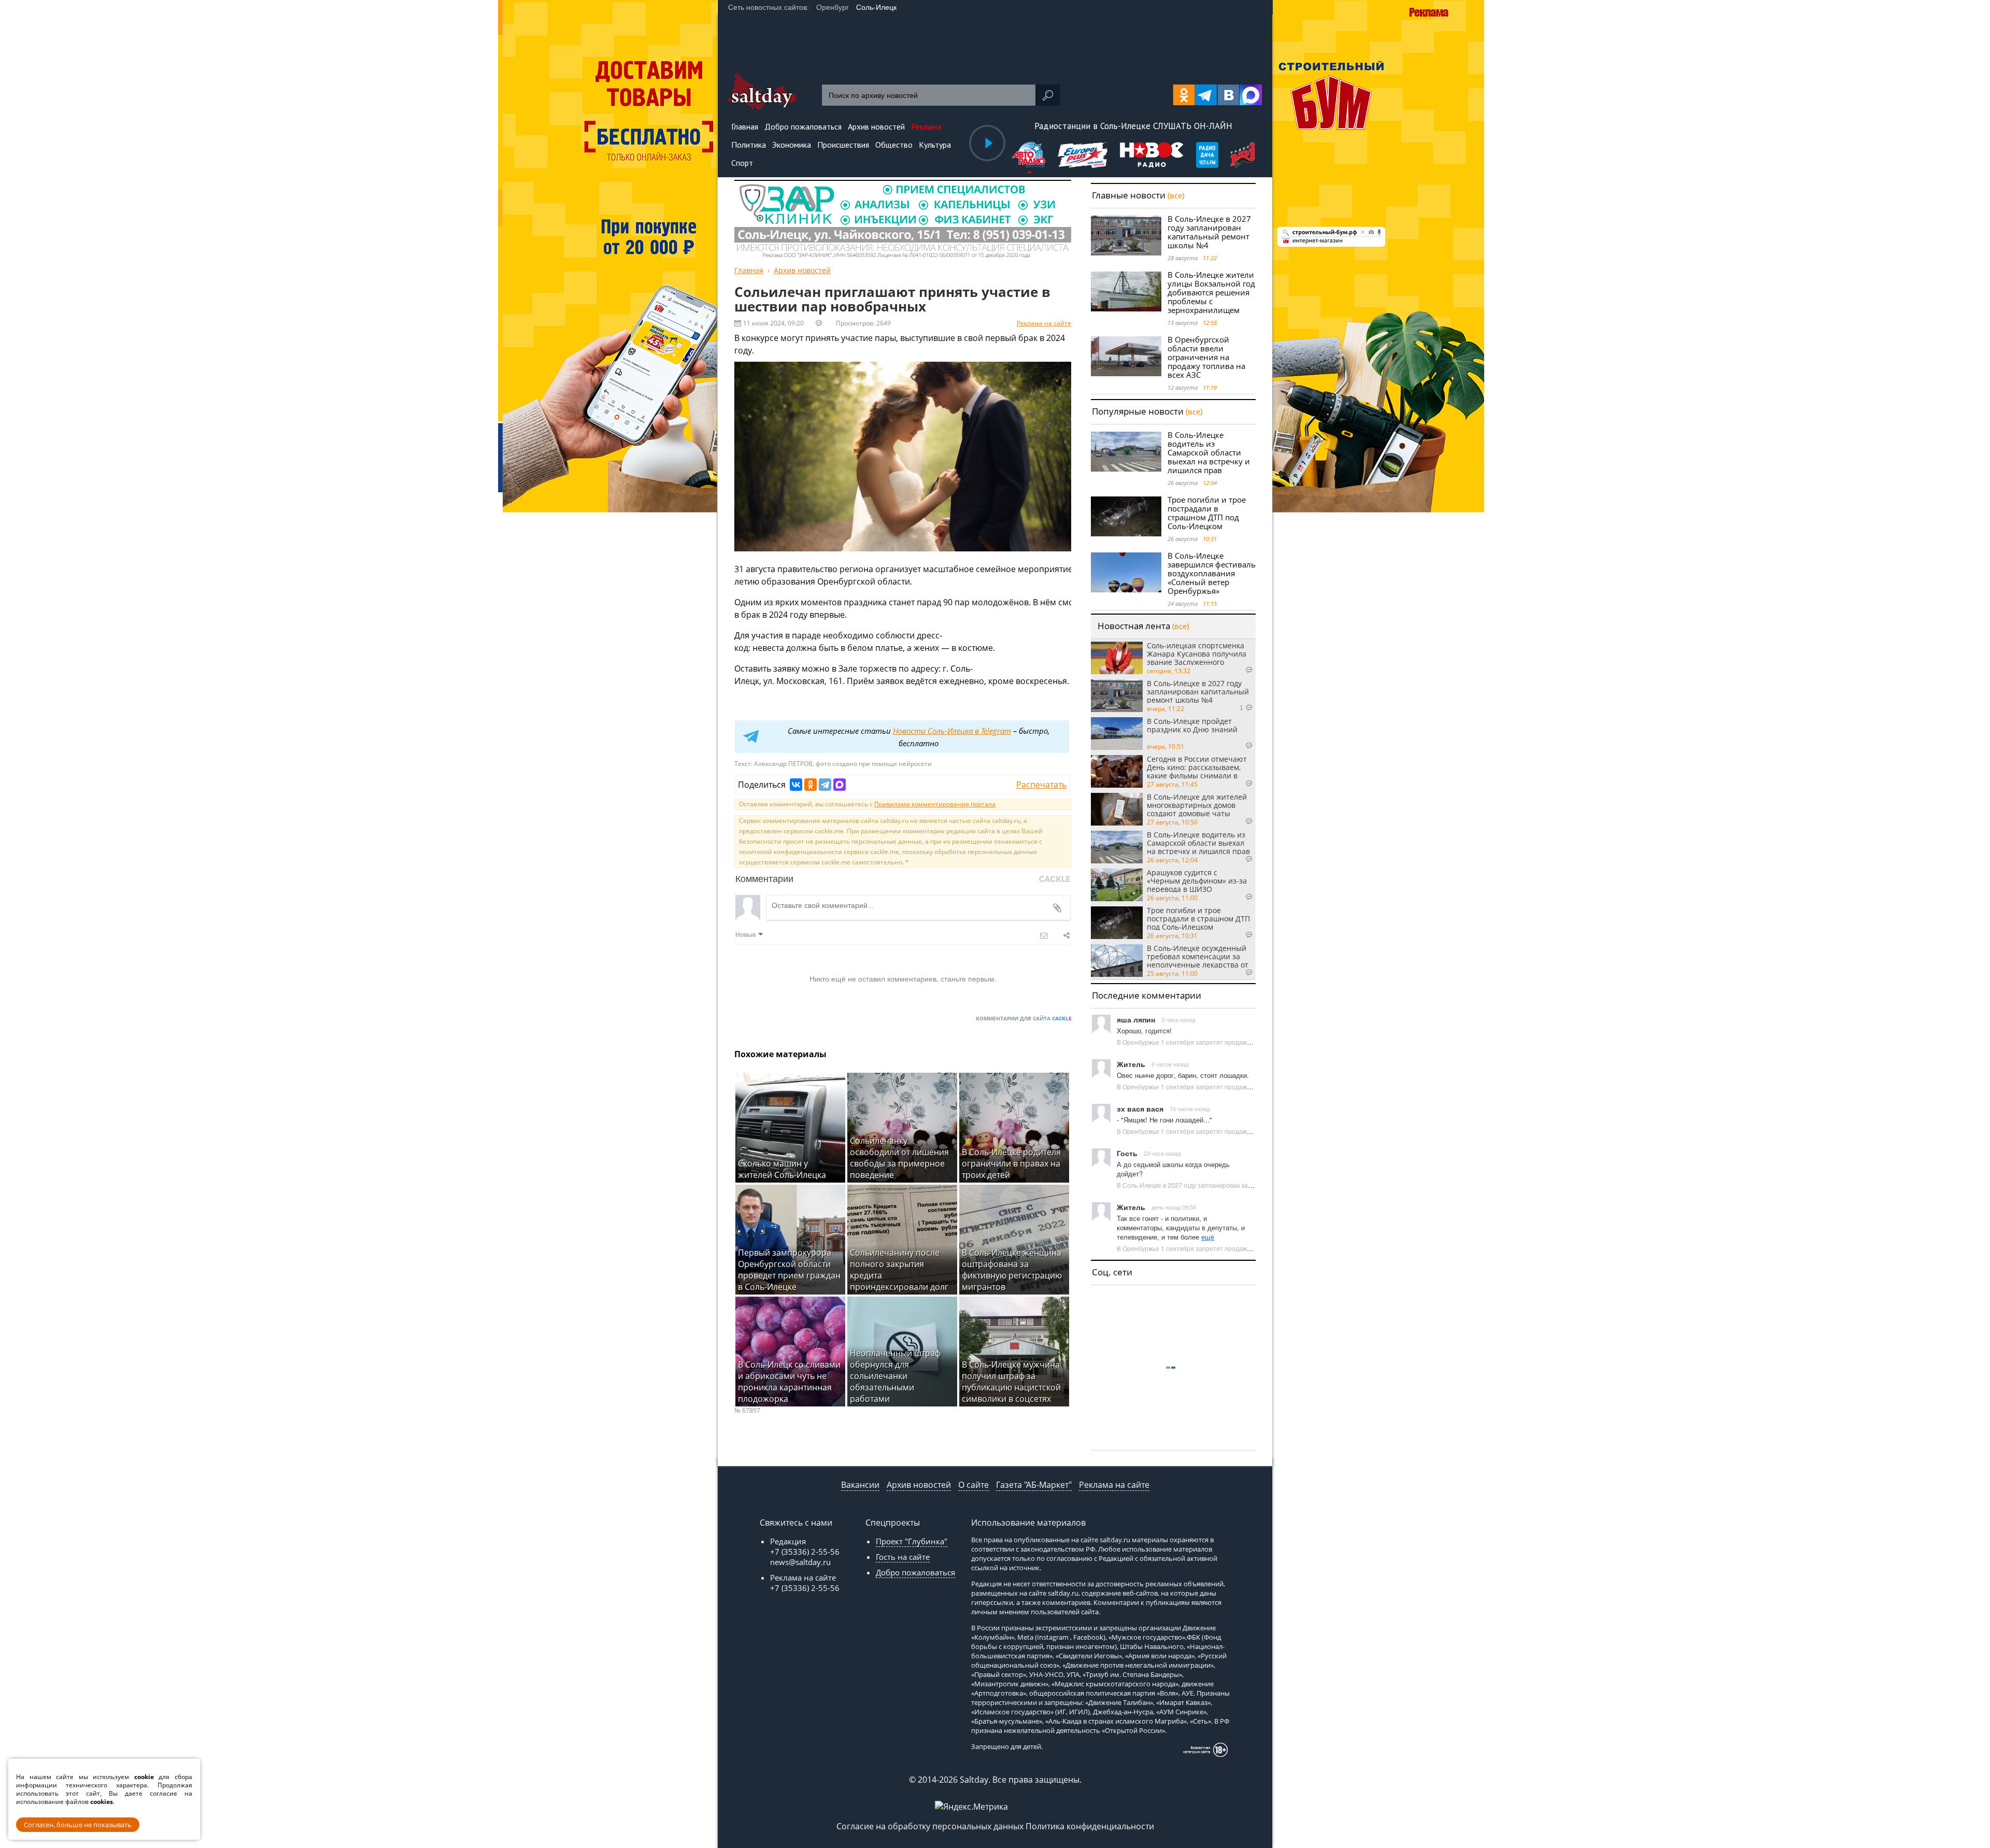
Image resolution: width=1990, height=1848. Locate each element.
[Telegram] (825, 785)
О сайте (973, 1485)
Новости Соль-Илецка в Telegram (952, 731)
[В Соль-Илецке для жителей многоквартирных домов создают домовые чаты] (1117, 809)
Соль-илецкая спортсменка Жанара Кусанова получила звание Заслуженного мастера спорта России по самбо (1197, 653)
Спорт (742, 163)
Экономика (792, 145)
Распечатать (1041, 785)
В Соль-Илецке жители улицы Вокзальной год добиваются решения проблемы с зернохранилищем (1211, 292)
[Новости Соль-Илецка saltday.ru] (762, 107)
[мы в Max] (1251, 95)
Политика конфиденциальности (1090, 1826)
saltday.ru (1115, 1540)
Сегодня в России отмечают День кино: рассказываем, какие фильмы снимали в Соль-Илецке (1197, 767)
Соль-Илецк (876, 7)
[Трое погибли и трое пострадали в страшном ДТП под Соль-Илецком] (1126, 516)
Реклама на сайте (1044, 323)
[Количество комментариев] (1238, 670)
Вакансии (860, 1485)
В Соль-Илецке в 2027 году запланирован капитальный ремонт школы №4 (1209, 232)
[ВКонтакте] (796, 785)
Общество (894, 145)
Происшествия (843, 145)
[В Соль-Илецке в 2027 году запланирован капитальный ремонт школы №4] (1126, 236)
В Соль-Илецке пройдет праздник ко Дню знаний (1192, 726)
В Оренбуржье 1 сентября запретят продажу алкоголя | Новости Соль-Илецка (1232, 1042)
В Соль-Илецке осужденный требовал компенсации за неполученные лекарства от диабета (1198, 956)
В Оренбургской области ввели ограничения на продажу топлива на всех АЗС (1206, 357)
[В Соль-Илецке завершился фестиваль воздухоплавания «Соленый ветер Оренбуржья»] (1126, 572)
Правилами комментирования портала (935, 804)
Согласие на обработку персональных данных (930, 1826)
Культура (935, 145)
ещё (1208, 1237)
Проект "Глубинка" (912, 1541)
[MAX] (840, 785)
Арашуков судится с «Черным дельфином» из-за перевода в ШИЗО (1197, 880)
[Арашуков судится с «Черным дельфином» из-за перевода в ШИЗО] (1117, 885)
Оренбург (833, 7)
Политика (749, 145)
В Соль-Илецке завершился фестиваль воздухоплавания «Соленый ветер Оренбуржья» (1212, 573)
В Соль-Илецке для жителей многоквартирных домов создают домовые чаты (1197, 805)
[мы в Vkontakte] (1228, 95)
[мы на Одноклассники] (1184, 95)
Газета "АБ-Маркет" (1034, 1485)
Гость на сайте (903, 1557)
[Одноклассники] (811, 785)
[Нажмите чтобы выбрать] (1029, 156)
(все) (1176, 195)
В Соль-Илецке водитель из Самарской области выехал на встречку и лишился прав (1209, 452)
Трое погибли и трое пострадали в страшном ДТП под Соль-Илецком (1207, 513)
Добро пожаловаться (915, 1572)
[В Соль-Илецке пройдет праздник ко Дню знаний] (1117, 734)
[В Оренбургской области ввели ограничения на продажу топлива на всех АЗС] (1126, 356)
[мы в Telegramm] (1206, 95)
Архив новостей (919, 1485)
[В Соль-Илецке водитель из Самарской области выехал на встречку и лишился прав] (1126, 452)
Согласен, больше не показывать (78, 1825)
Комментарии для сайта (1024, 1018)
